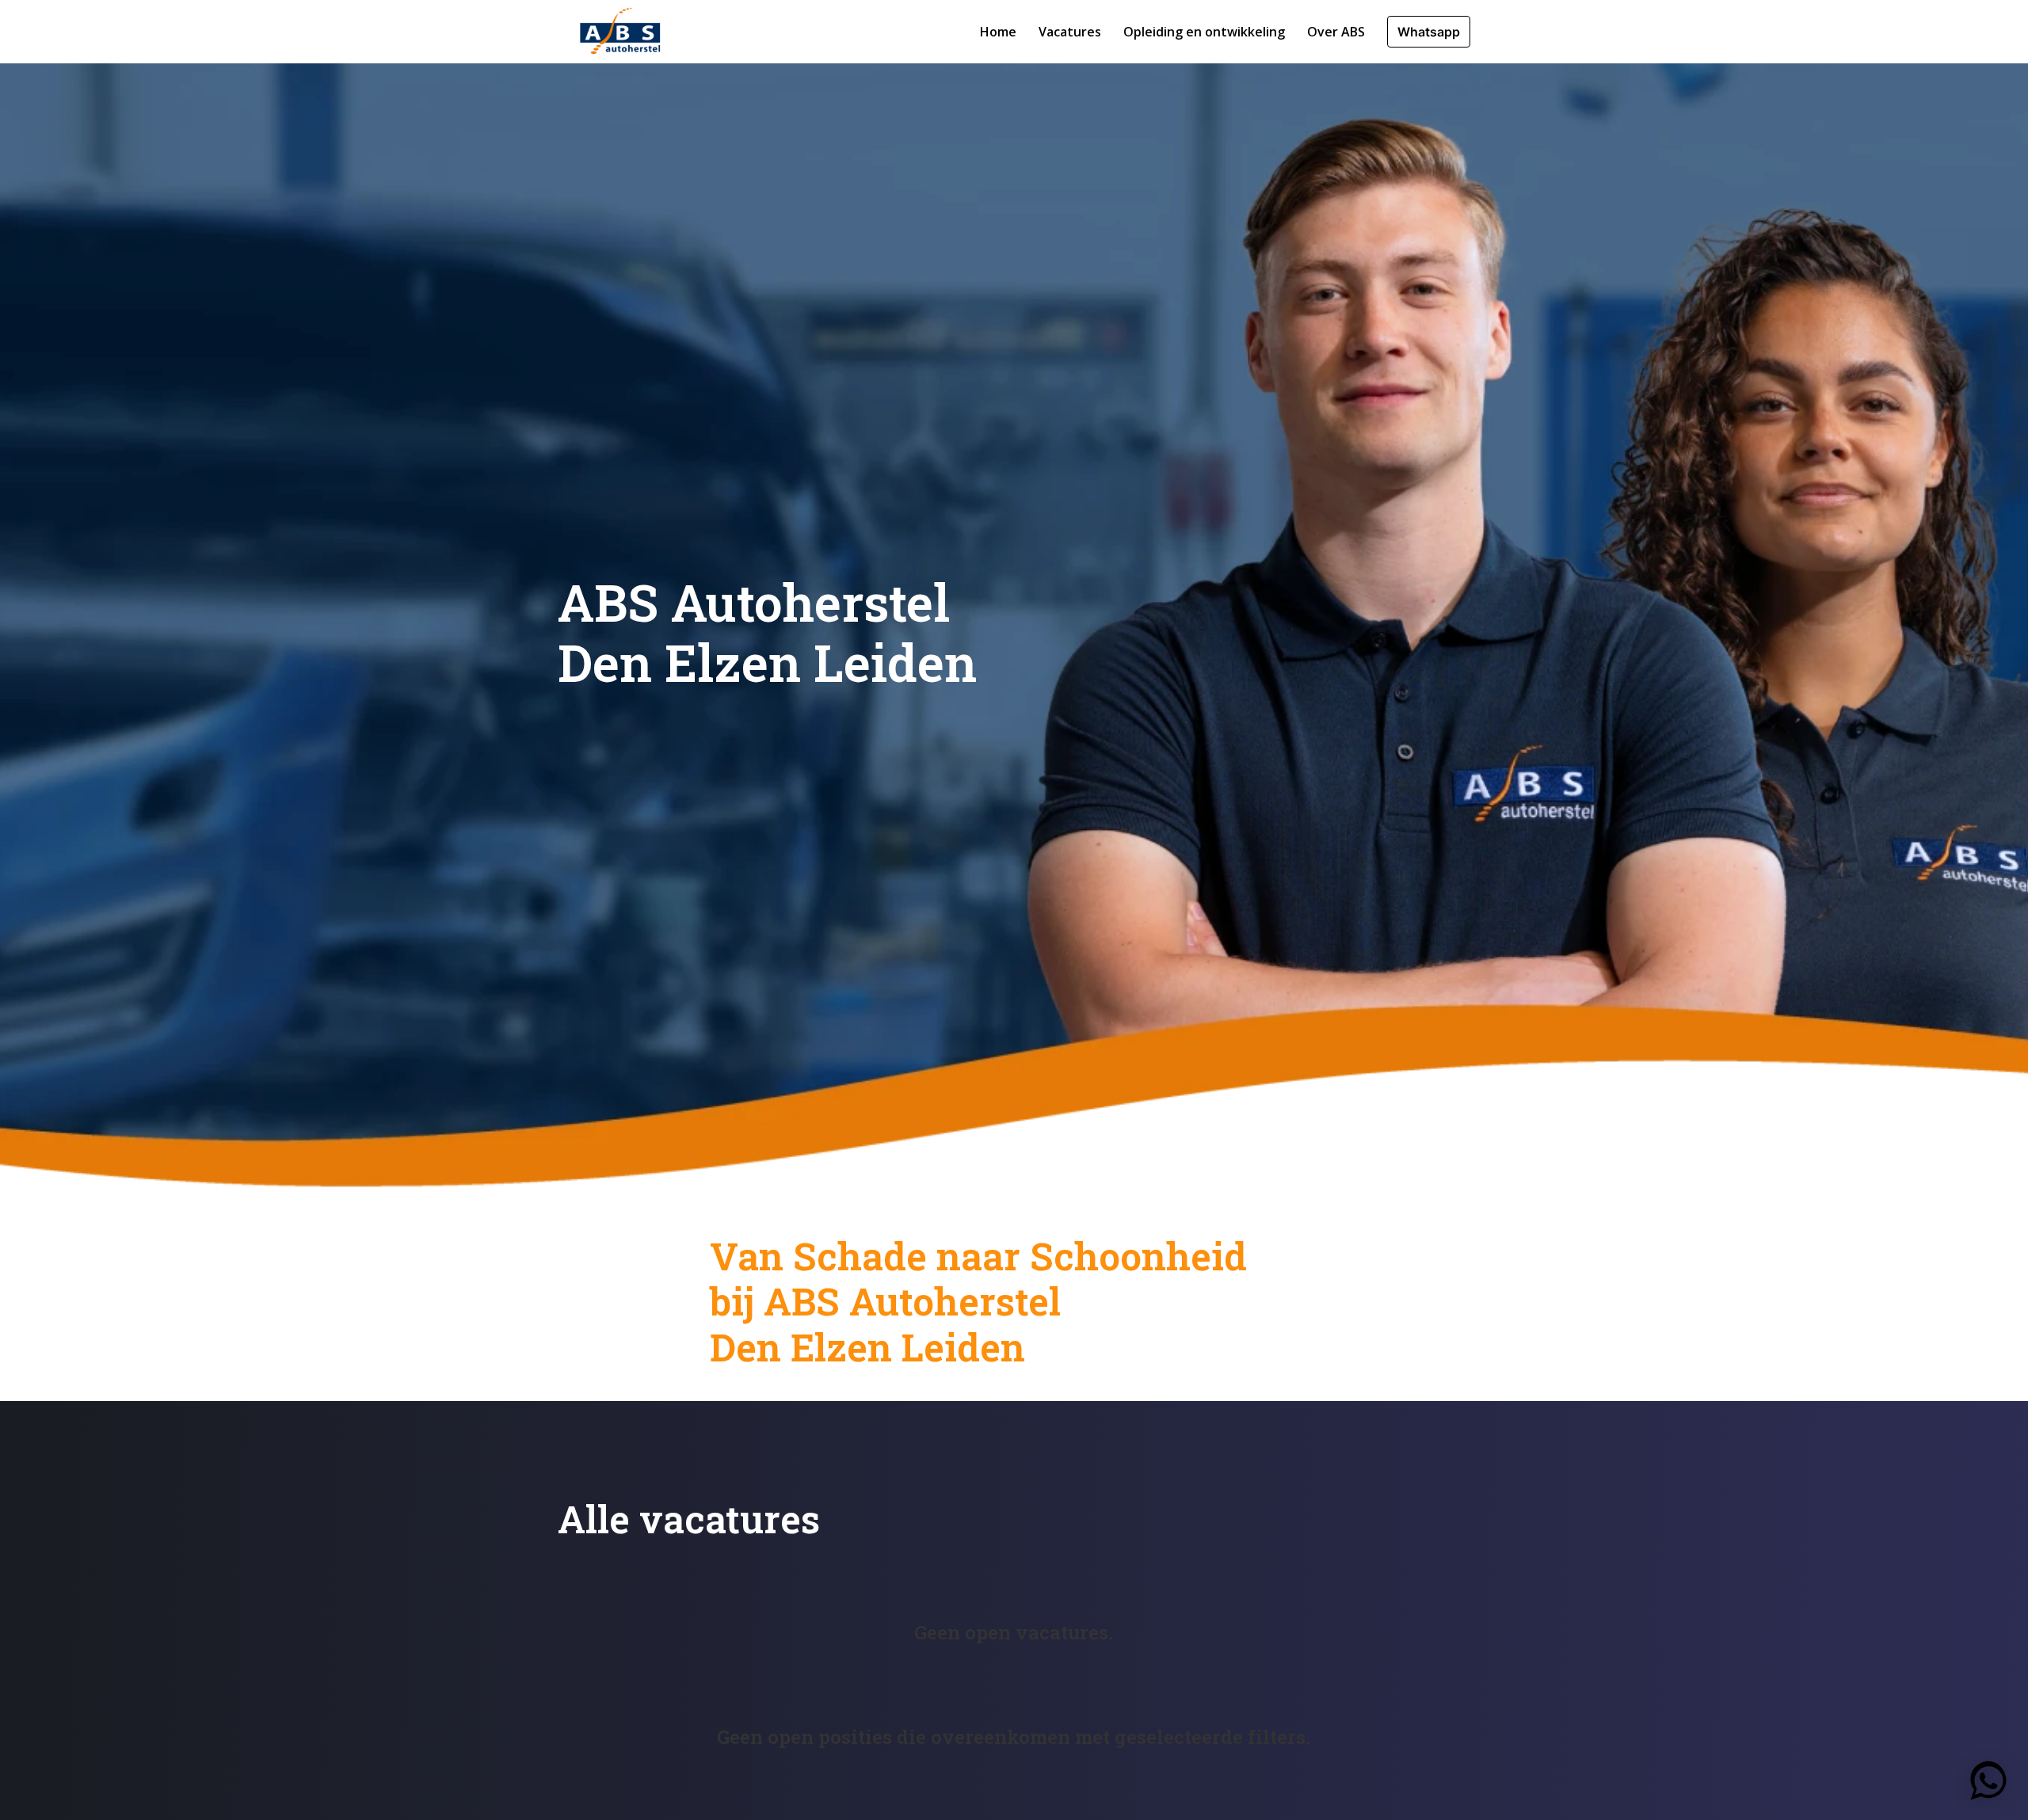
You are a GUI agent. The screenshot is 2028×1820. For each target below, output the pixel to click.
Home (998, 32)
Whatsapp (1429, 32)
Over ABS (1336, 32)
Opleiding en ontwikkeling (1204, 32)
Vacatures (1070, 32)
